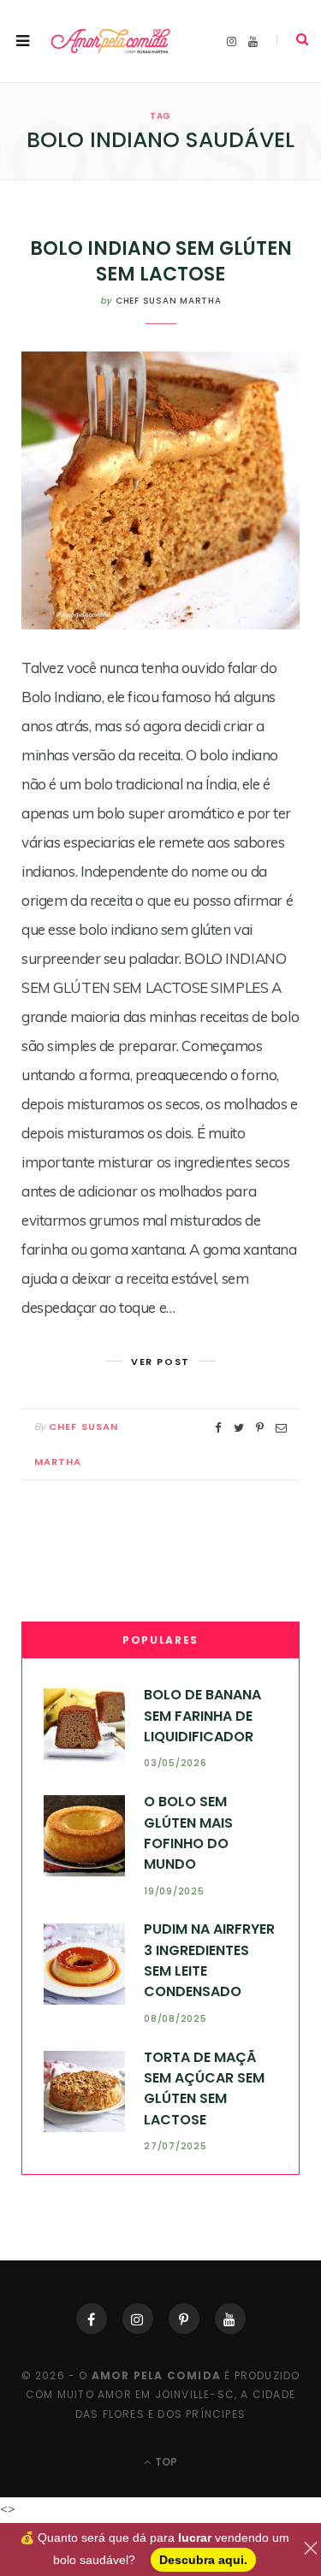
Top (165, 2462)
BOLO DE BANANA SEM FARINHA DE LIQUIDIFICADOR (202, 1716)
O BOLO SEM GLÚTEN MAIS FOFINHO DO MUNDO (188, 1833)
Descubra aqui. (203, 2560)
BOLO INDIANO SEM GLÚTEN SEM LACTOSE (161, 261)
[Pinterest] (184, 2319)
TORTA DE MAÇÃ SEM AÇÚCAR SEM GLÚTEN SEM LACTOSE (204, 2089)
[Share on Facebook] (218, 1428)
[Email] (281, 1428)
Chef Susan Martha (169, 301)
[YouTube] (230, 2319)
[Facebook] (92, 2319)
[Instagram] (138, 2319)
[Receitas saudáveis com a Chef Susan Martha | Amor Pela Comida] (111, 41)
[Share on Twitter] (239, 1428)
